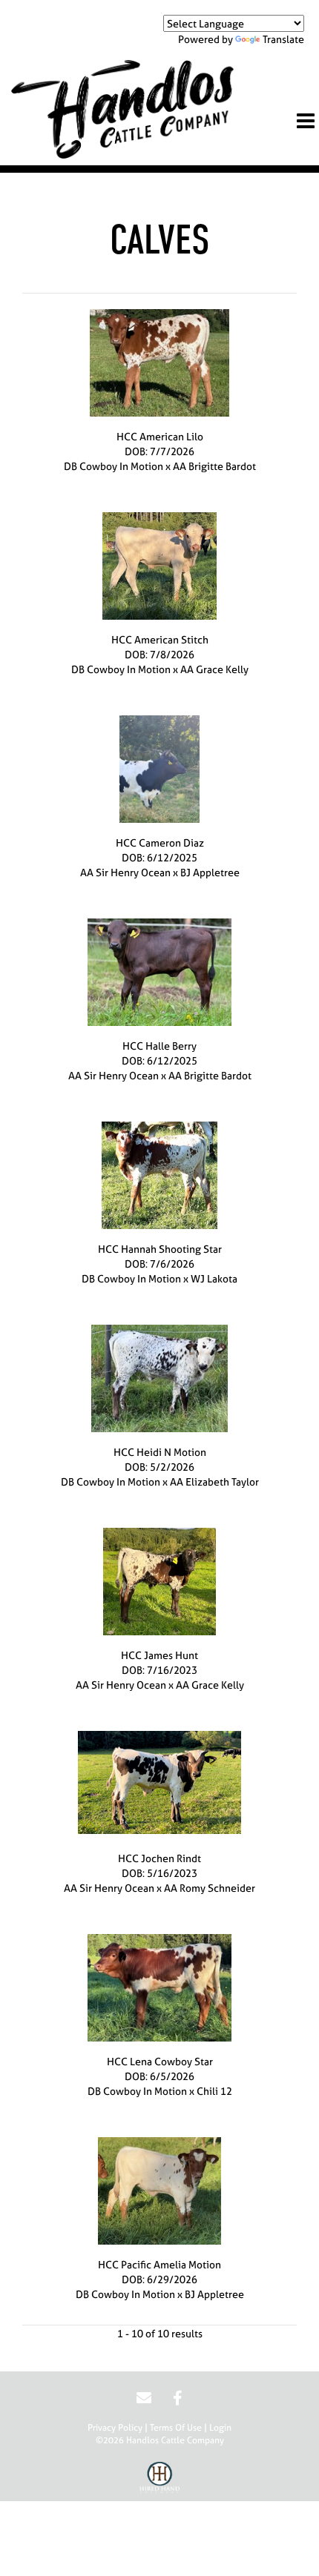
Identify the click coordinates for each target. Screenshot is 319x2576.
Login (220, 2428)
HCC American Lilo (160, 436)
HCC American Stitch (160, 639)
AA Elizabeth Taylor (214, 1481)
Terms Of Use (176, 2428)
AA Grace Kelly (214, 669)
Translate (283, 39)
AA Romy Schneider (210, 1888)
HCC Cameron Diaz (160, 842)
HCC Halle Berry (159, 1046)
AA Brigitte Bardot (214, 466)
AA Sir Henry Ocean (125, 872)
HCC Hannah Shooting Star (160, 1249)
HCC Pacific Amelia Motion (159, 2264)
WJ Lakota (214, 1278)
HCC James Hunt (159, 1655)
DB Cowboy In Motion (114, 466)
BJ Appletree (210, 872)
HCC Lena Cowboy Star (160, 2061)
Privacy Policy (115, 2428)
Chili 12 (214, 2091)
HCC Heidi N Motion (160, 1452)
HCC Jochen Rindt (159, 1858)
